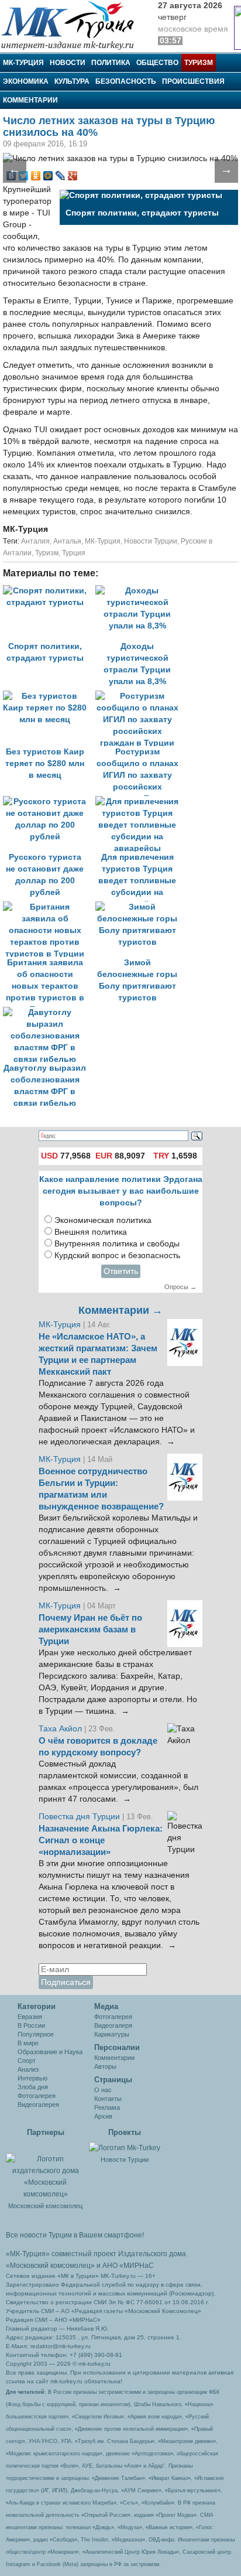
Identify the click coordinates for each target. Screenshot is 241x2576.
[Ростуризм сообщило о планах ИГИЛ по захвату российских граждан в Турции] (140, 696)
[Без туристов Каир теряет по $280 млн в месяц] (49, 696)
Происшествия (193, 81)
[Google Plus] (73, 176)
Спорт (27, 2061)
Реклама (107, 2107)
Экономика (26, 81)
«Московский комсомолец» (50, 2266)
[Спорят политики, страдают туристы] (49, 591)
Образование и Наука (50, 2052)
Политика (111, 63)
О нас (103, 2090)
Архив (103, 2116)
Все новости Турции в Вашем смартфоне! (75, 2235)
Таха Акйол (60, 1729)
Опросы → (180, 1287)
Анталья (67, 541)
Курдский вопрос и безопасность (117, 1255)
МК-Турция (23, 63)
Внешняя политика (91, 1232)
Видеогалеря (113, 2025)
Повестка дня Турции (80, 1817)
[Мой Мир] (48, 176)
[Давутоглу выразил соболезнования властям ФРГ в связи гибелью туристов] (48, 1012)
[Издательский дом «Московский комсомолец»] (45, 2170)
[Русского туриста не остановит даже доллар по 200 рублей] (49, 802)
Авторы (105, 2066)
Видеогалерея (38, 2104)
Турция (74, 553)
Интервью (32, 2078)
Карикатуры (112, 2034)
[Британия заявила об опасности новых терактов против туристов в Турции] (49, 907)
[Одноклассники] (36, 176)
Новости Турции (151, 541)
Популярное (36, 2034)
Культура (72, 81)
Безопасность (126, 81)
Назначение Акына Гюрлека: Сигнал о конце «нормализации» (101, 1840)
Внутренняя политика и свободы (117, 1244)
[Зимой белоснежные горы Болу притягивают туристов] (140, 907)
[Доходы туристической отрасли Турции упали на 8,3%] (140, 591)
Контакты (108, 2099)
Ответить (121, 1271)
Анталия (35, 541)
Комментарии (30, 100)
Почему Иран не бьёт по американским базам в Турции (90, 1629)
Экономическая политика (103, 1220)
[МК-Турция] (73, 25)
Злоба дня (33, 2087)
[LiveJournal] (61, 176)
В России (31, 2025)
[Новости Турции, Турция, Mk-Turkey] (125, 2147)
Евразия (30, 2017)
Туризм (199, 63)
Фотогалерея (37, 2096)
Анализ (28, 2069)
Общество (157, 63)
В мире (28, 2043)
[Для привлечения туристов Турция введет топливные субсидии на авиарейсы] (140, 802)
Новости (68, 63)
